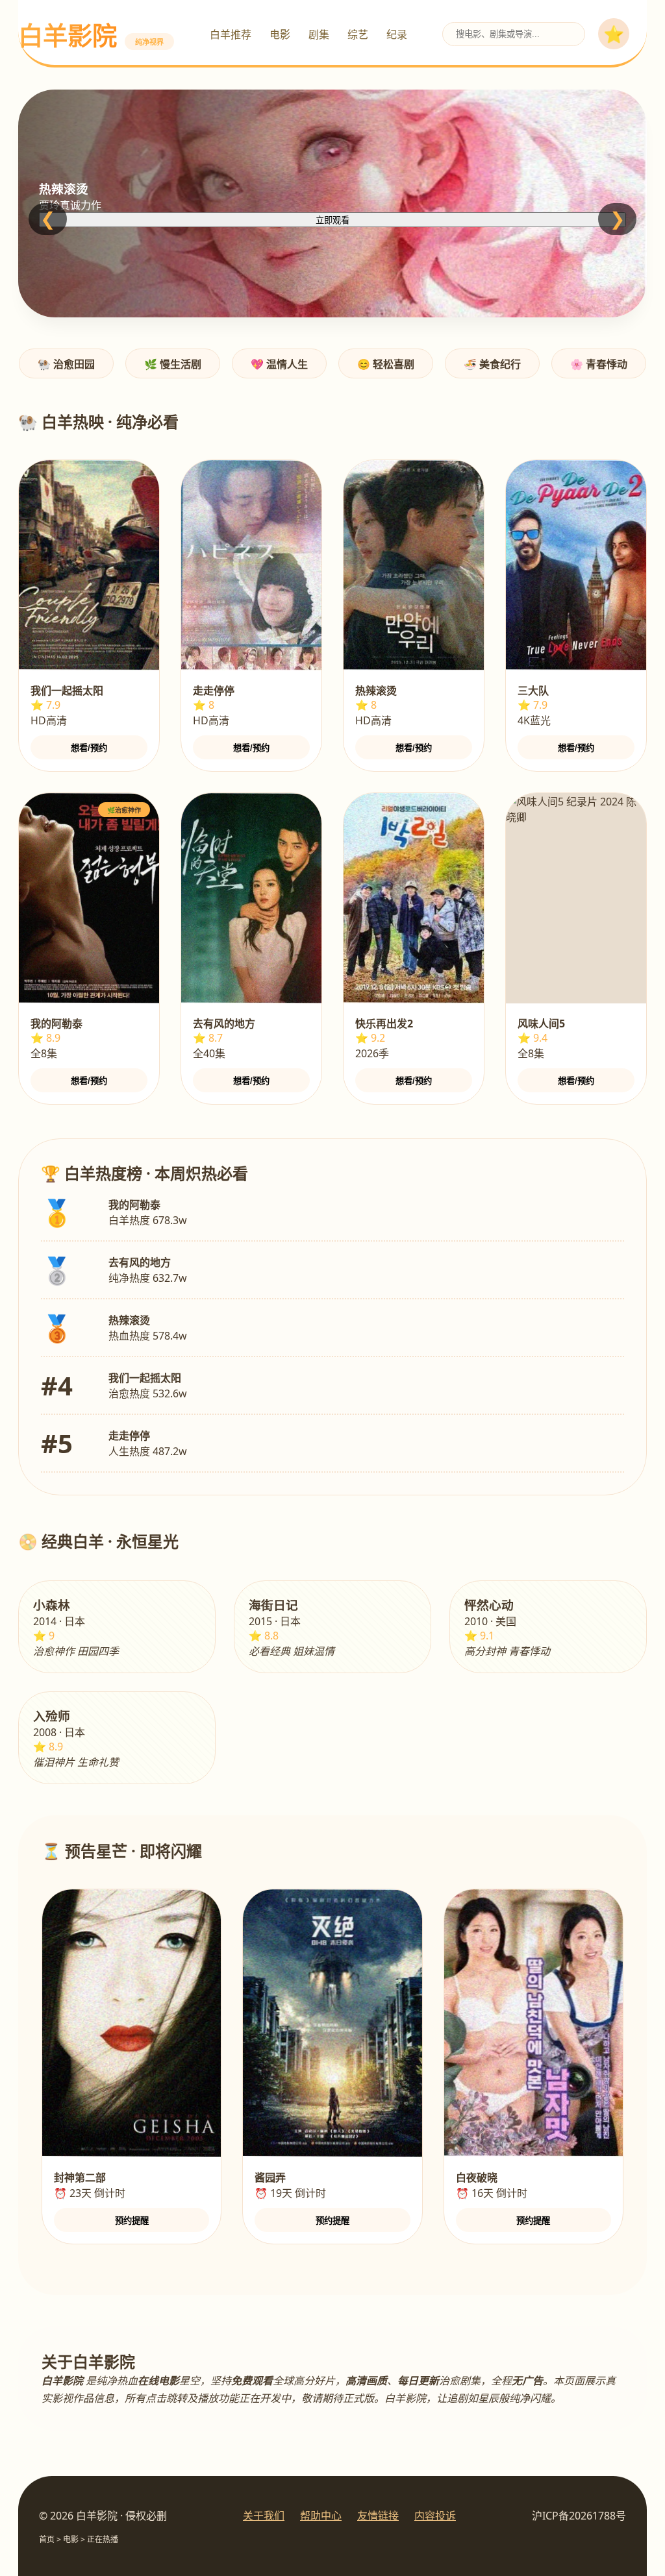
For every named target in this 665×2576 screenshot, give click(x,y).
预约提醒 (132, 2221)
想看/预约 (89, 748)
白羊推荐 (231, 34)
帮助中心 (321, 2516)
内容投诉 (435, 2516)
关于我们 (264, 2516)
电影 (280, 34)
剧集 (319, 34)
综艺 (358, 34)
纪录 (397, 34)
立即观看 (332, 220)
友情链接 (378, 2516)
